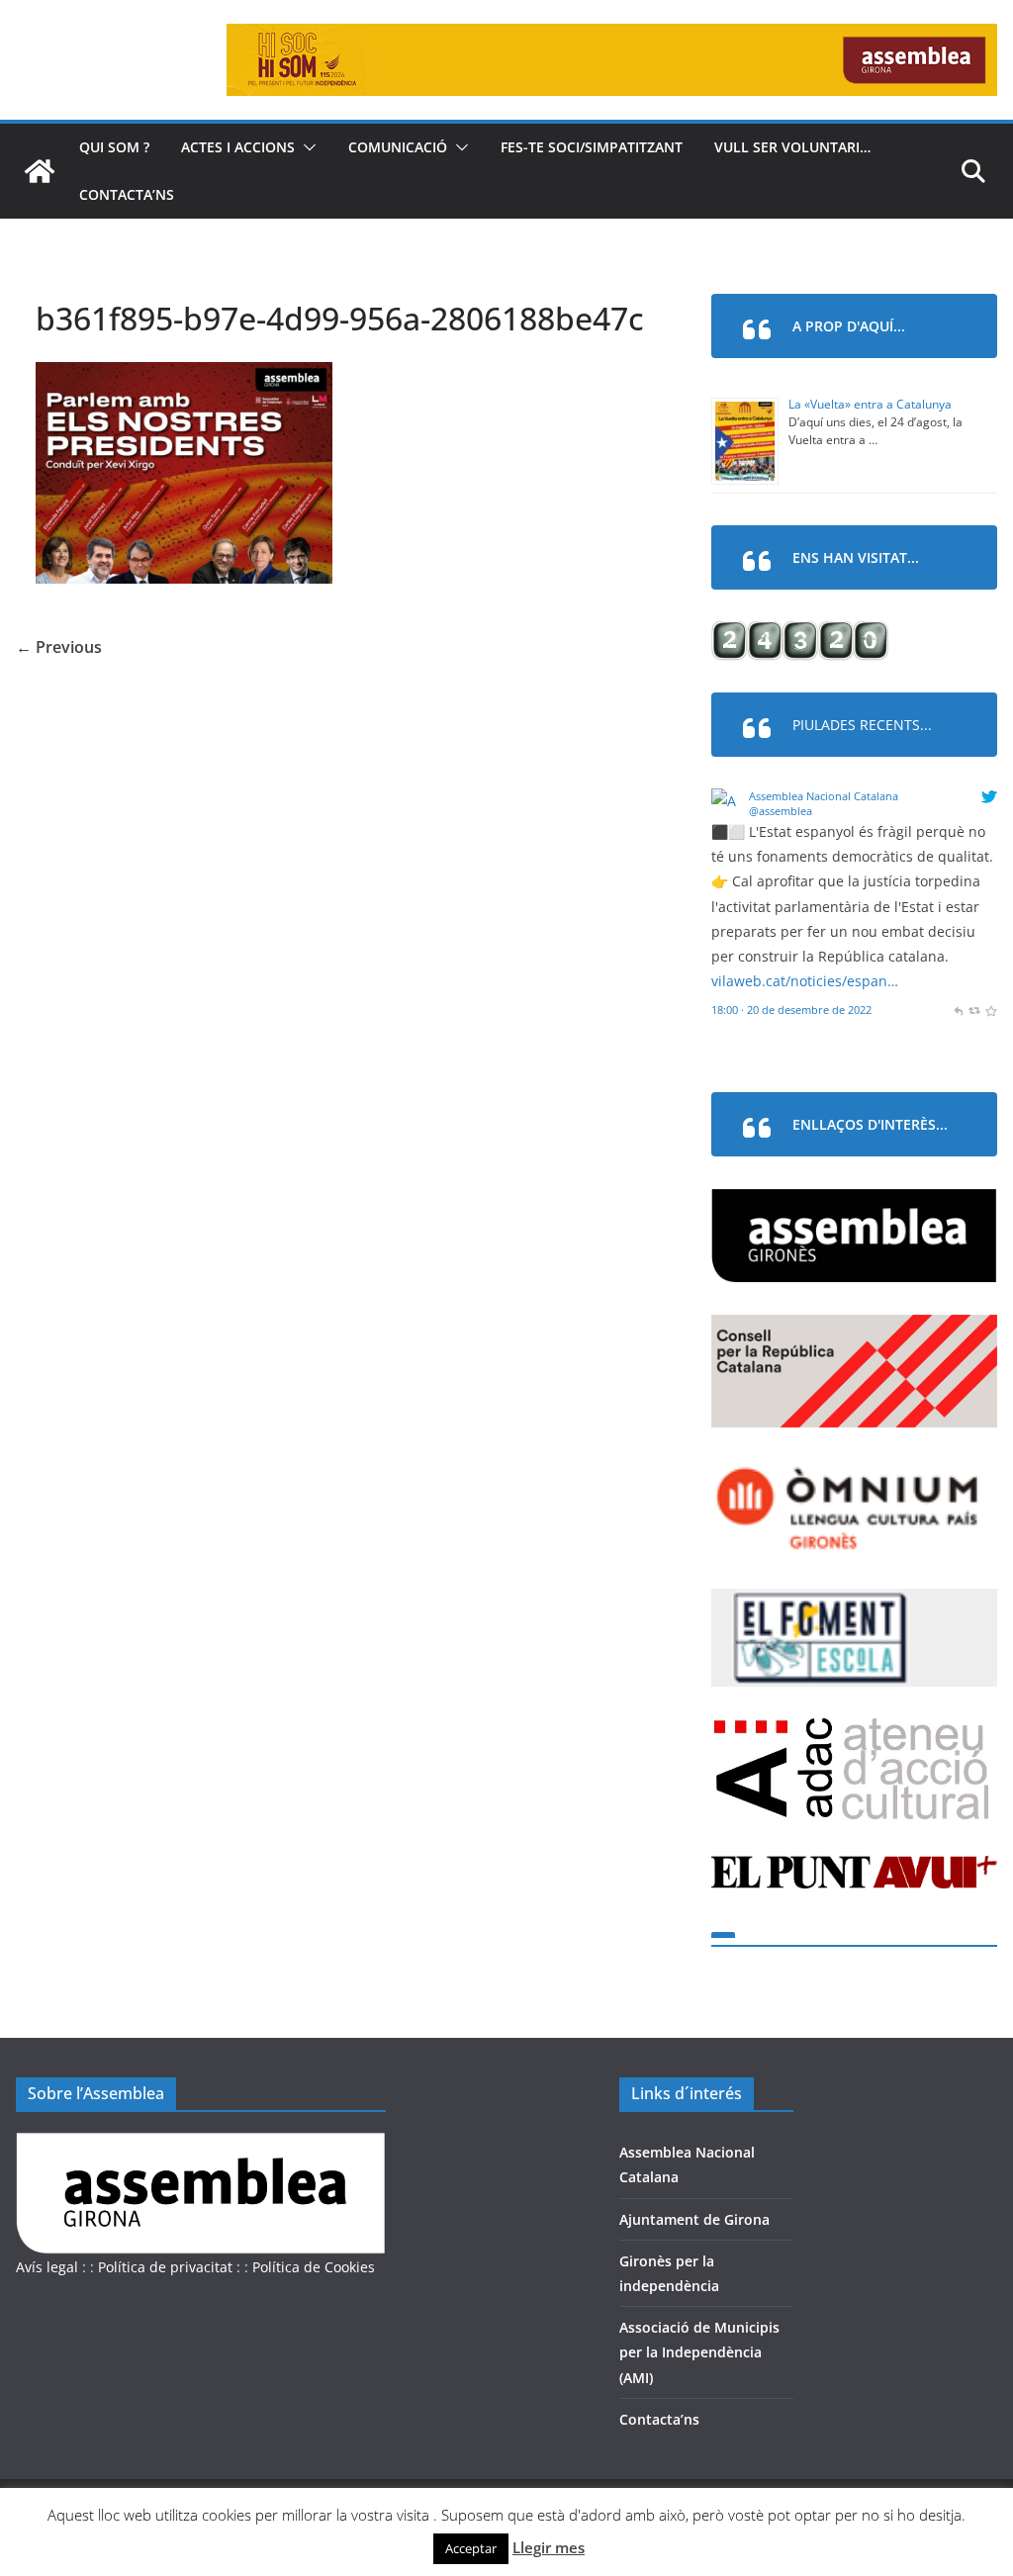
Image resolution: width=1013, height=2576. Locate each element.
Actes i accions (238, 147)
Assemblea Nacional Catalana (824, 796)
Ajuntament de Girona (694, 2219)
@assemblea (781, 811)
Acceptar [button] (471, 2548)
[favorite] (991, 1010)
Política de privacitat (165, 2267)
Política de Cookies (314, 2267)
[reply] (958, 1010)
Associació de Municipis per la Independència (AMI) (699, 2352)
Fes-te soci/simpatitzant (592, 147)
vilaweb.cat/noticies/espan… (805, 981)
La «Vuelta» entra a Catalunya (870, 404)
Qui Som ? (114, 147)
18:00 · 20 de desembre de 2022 (791, 1010)
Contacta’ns (127, 194)
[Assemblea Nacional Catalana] (727, 801)
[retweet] (974, 1010)
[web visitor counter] (800, 634)
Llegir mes (549, 2547)
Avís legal (47, 2267)
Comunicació (398, 147)
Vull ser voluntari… (792, 147)
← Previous (59, 647)
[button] (306, 147)
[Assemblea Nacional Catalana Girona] (40, 171)
